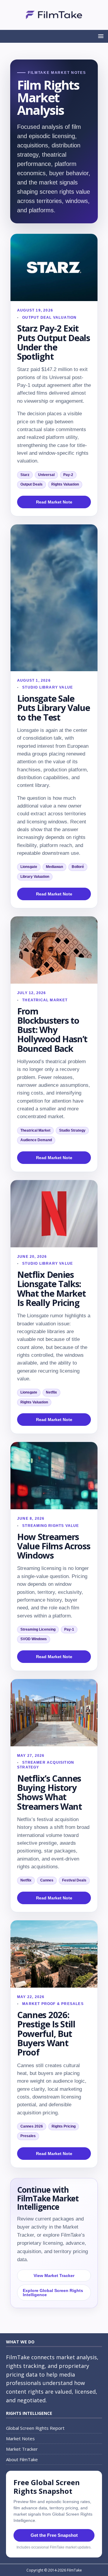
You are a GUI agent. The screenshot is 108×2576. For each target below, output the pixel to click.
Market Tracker (22, 2449)
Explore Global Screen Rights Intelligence (53, 2293)
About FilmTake (22, 2459)
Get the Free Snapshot (54, 2535)
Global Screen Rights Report (35, 2428)
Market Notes (20, 2438)
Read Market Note (54, 502)
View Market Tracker (54, 2276)
